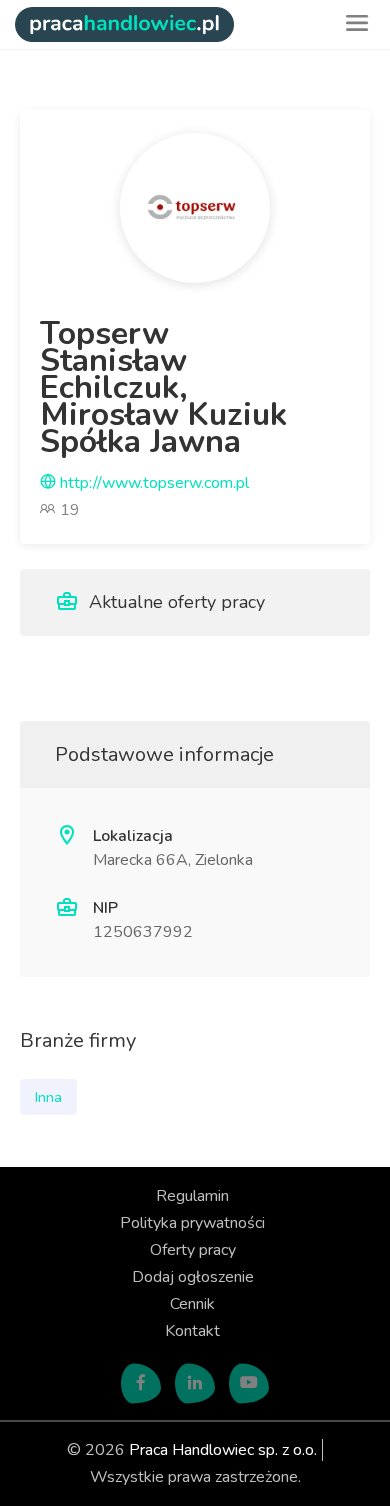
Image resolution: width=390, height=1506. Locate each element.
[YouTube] (249, 1384)
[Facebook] (141, 1384)
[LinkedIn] (195, 1384)
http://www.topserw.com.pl (152, 483)
